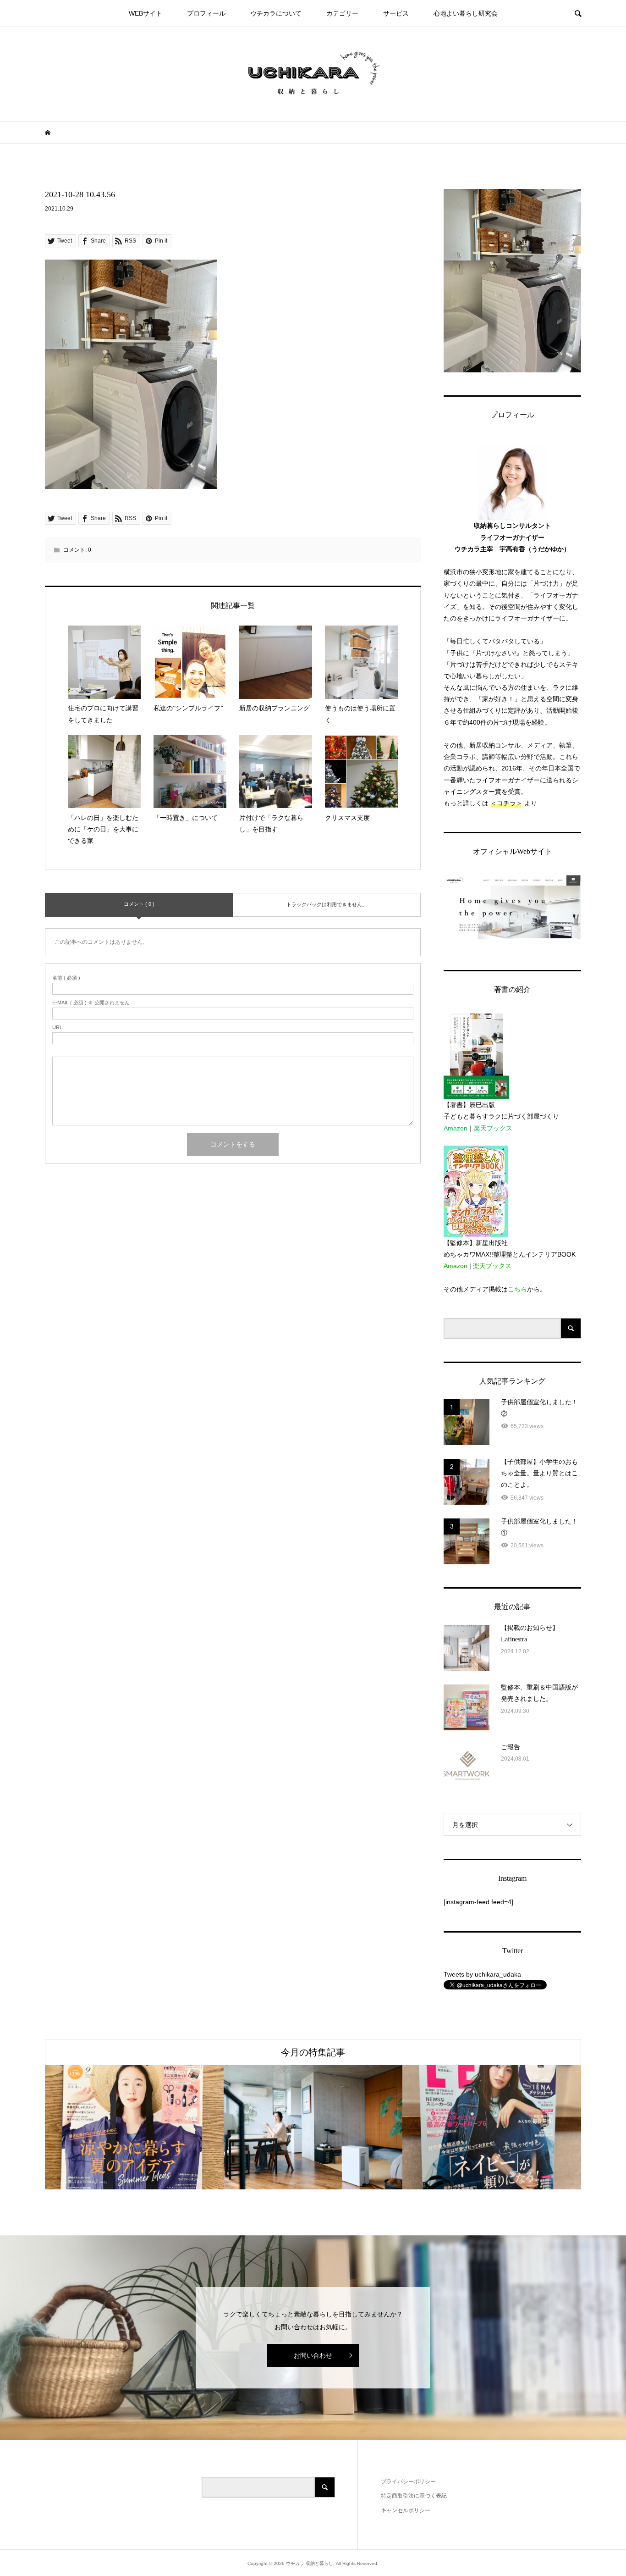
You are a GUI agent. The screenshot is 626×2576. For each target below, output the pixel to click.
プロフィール (206, 13)
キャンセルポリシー (406, 2510)
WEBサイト (146, 13)
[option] (134, 2127)
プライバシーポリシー (408, 2482)
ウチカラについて (276, 13)
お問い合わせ (313, 2355)
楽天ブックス (493, 1128)
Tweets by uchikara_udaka (482, 1974)
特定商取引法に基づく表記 (414, 2496)
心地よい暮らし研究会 (466, 13)
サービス (396, 13)
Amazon (456, 1128)
